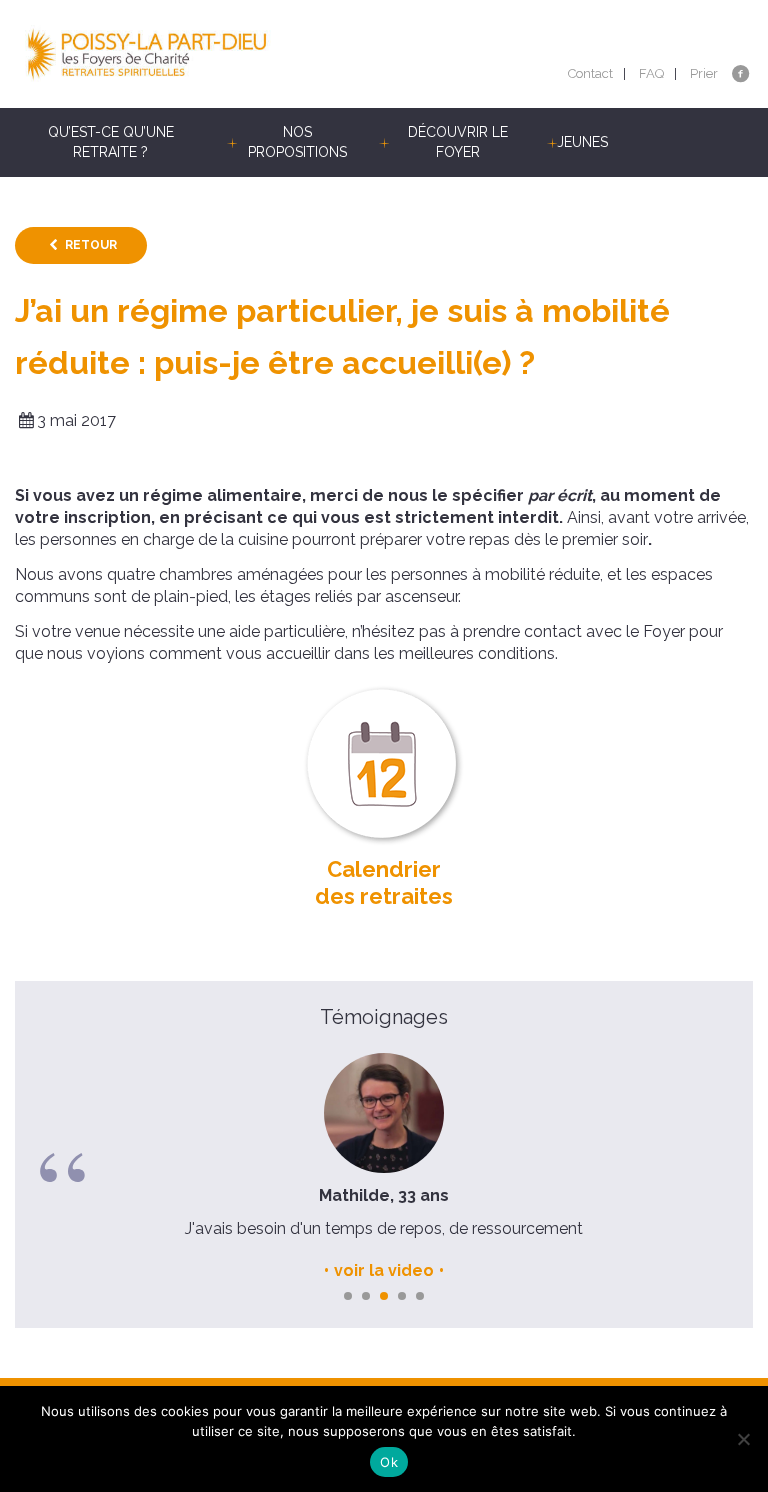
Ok (389, 1462)
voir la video (384, 1270)
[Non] (743, 1439)
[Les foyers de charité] (199, 54)
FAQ (651, 73)
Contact (590, 73)
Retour (91, 245)
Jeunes (582, 142)
